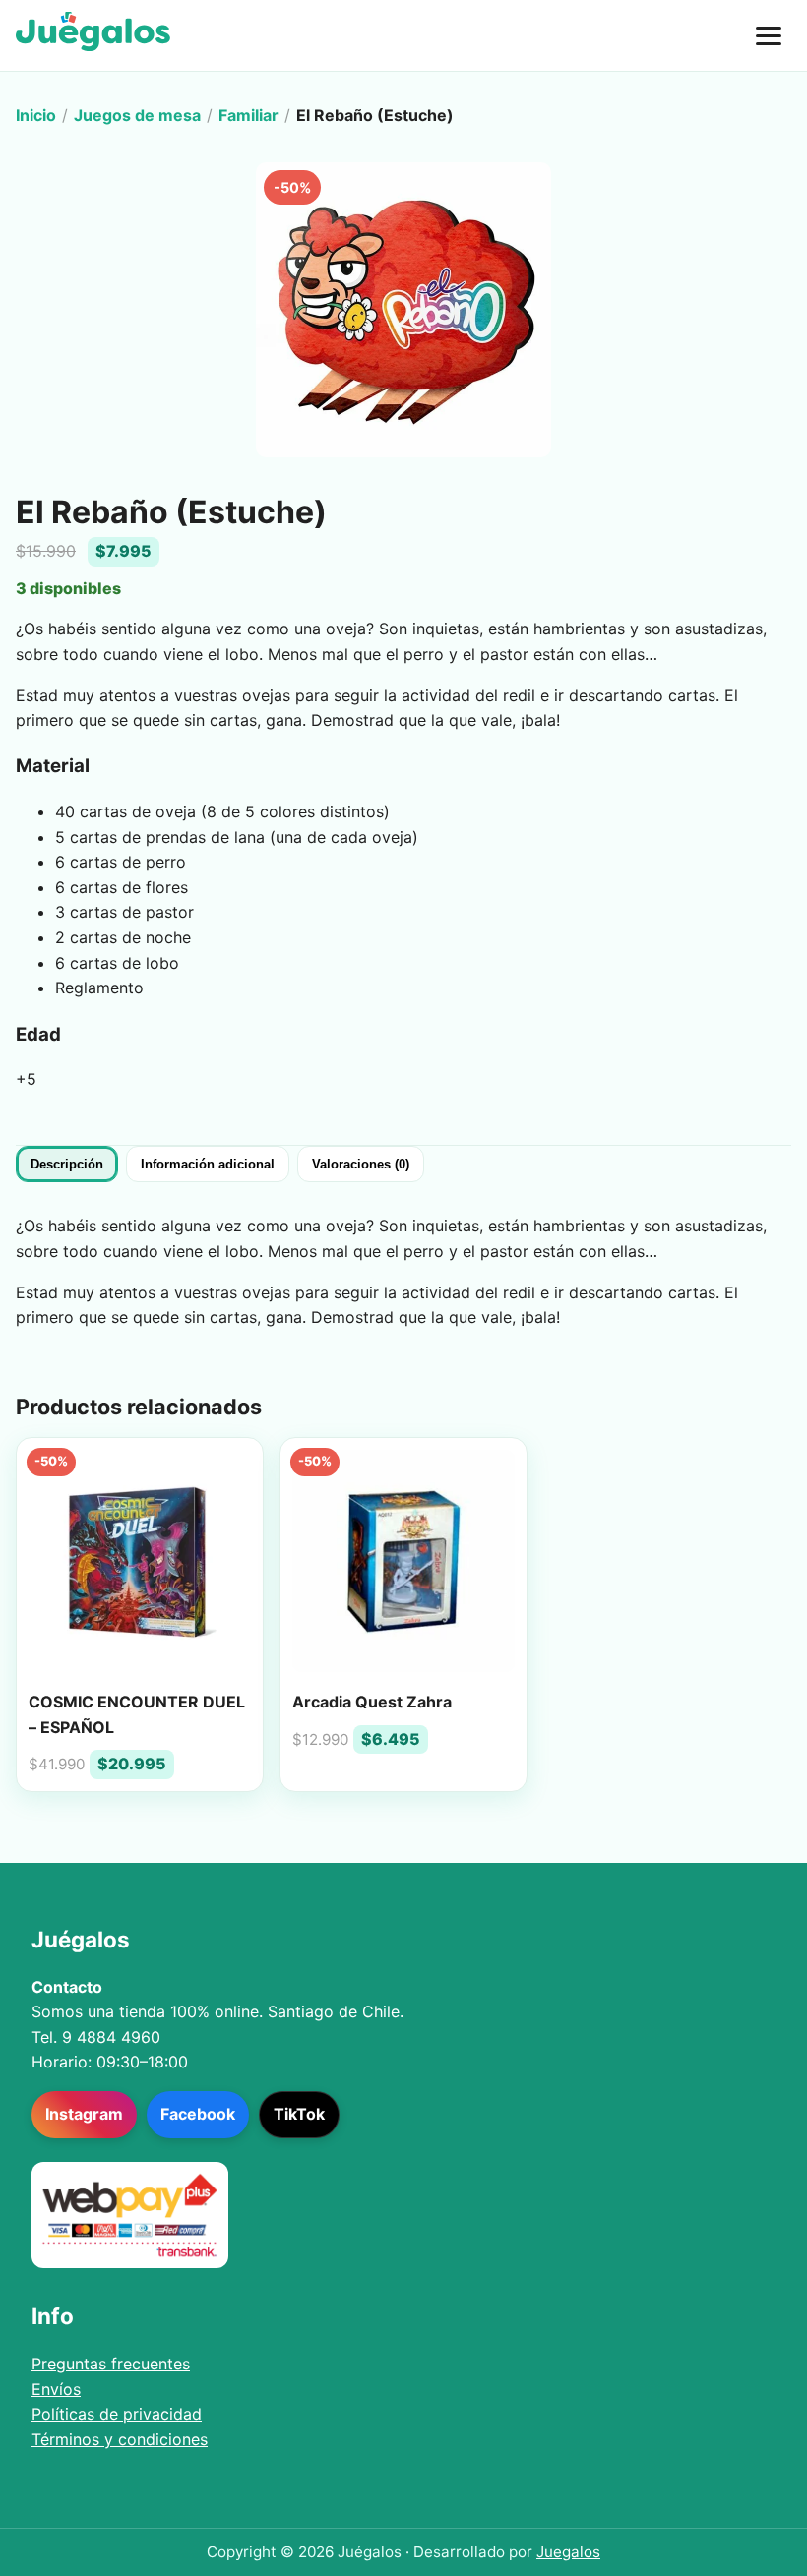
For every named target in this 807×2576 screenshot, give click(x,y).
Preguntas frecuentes (111, 2364)
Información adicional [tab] (208, 1164)
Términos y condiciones (120, 2439)
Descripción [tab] (67, 1164)
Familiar (248, 115)
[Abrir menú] (769, 36)
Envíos (56, 2389)
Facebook (198, 2114)
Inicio (36, 115)
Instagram (84, 2114)
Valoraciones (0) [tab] (361, 1164)
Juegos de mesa (137, 115)
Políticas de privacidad (117, 2414)
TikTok (299, 2114)
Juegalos (568, 2552)
